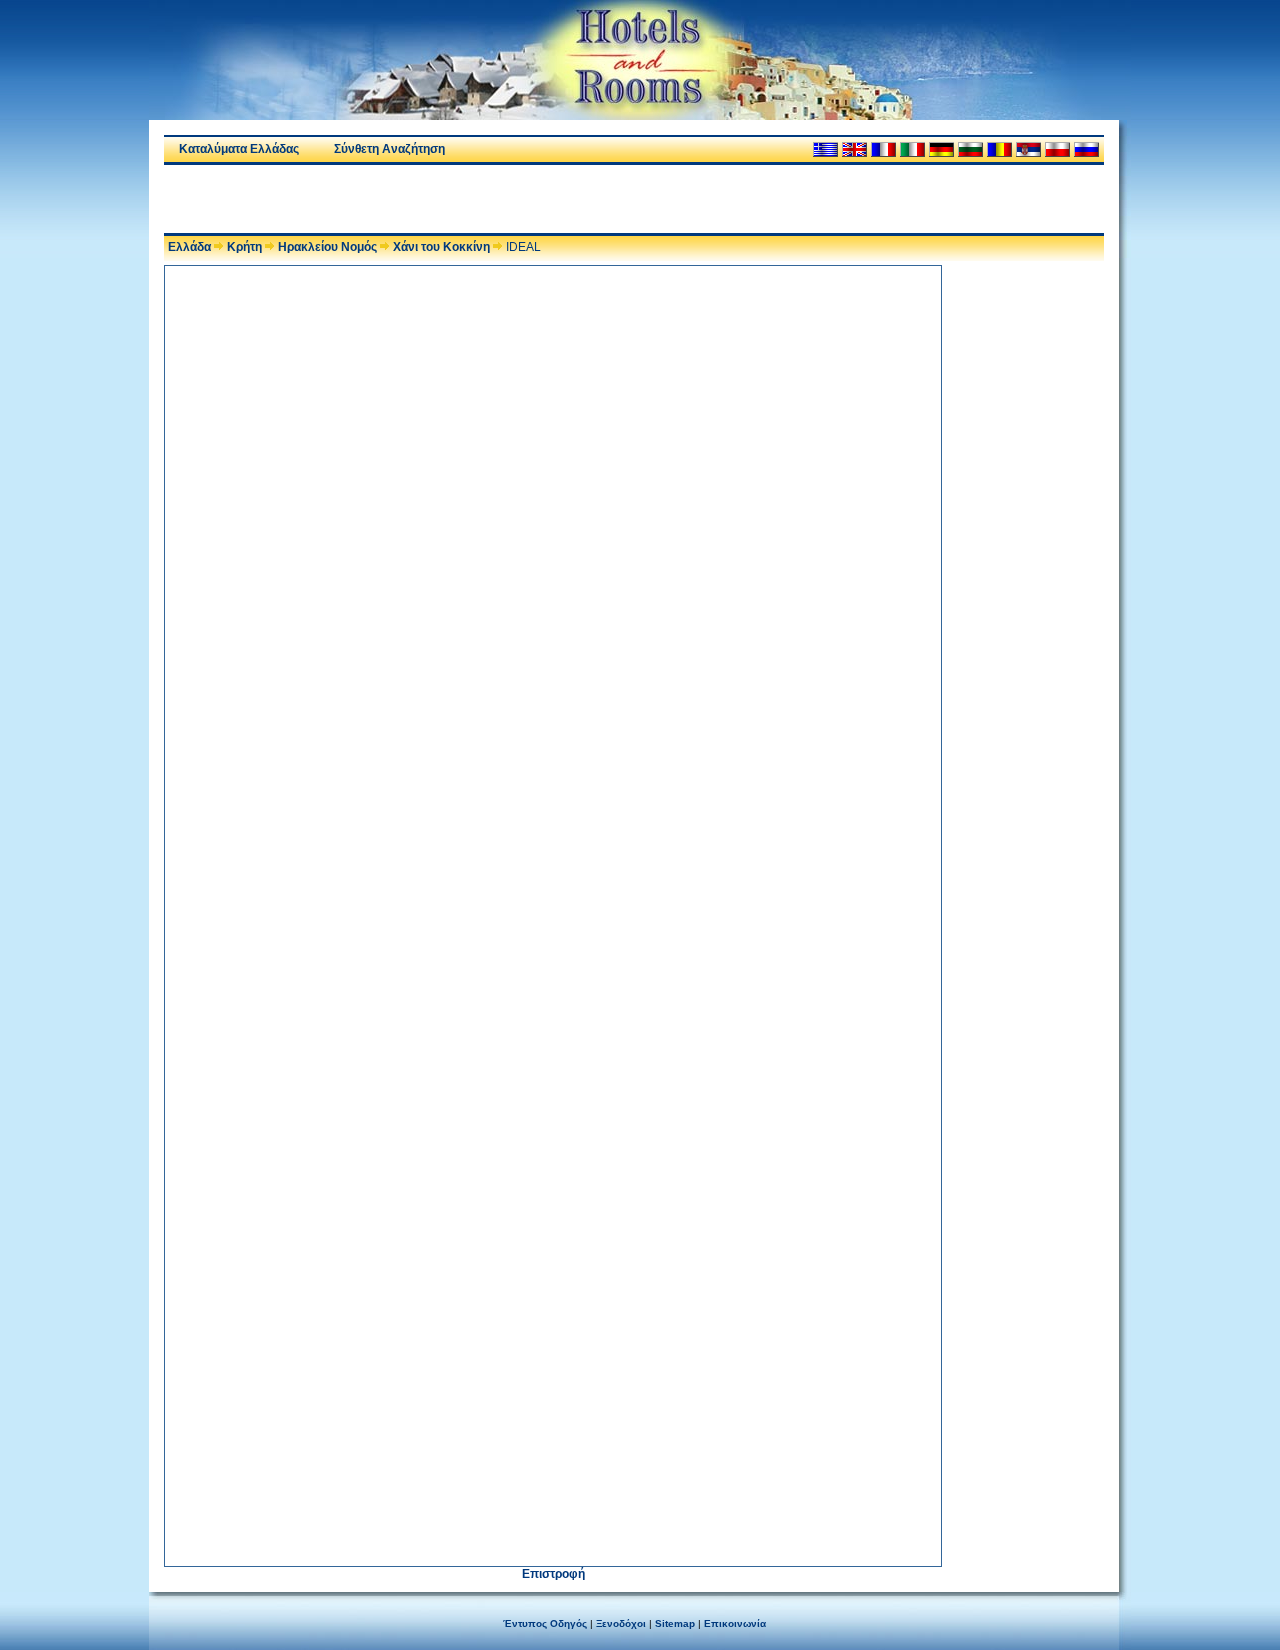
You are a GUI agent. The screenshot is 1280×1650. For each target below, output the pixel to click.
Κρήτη (244, 247)
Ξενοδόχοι (621, 1623)
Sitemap (675, 1623)
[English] (854, 149)
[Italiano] (912, 149)
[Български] (970, 149)
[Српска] (1028, 149)
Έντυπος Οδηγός (545, 1623)
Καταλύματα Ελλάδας (239, 149)
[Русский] (1086, 149)
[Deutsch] (941, 149)
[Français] (883, 149)
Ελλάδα (189, 247)
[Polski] (1057, 149)
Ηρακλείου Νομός (327, 247)
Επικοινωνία (735, 1623)
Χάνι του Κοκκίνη (441, 247)
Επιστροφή (553, 1574)
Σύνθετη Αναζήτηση (389, 149)
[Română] (999, 149)
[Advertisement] (398, 199)
